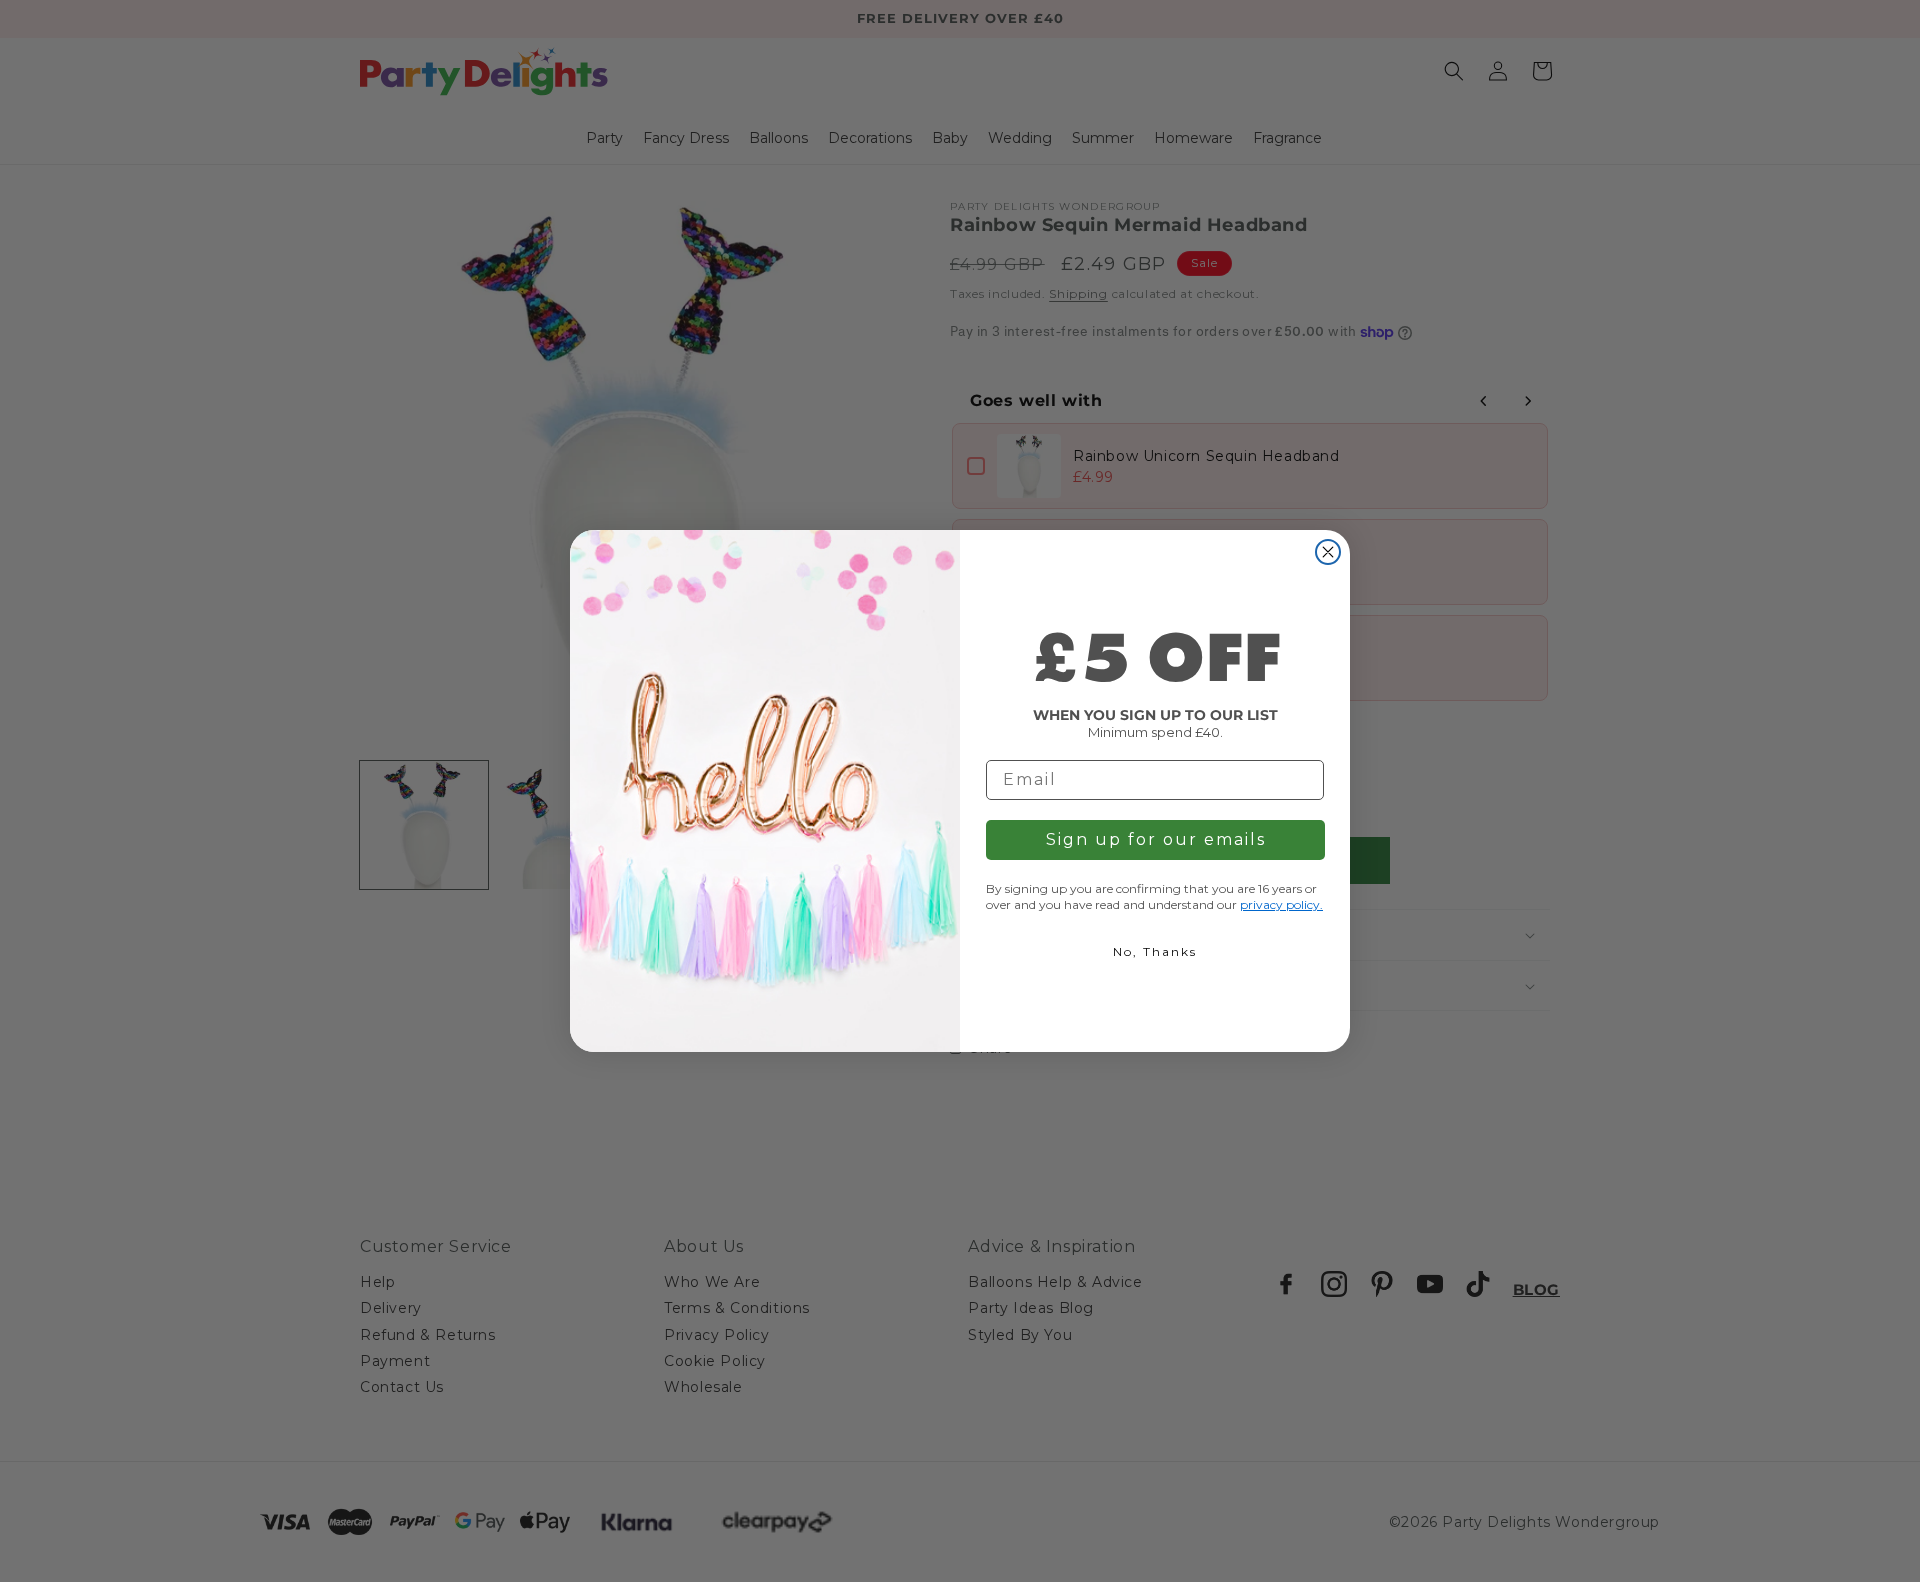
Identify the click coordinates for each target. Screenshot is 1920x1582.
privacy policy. (1281, 904)
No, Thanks (1155, 951)
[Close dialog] (1328, 552)
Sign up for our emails (1156, 839)
